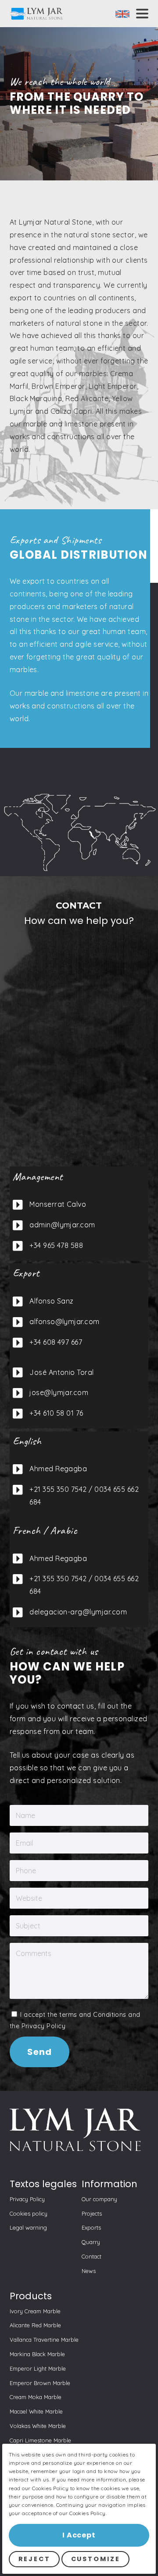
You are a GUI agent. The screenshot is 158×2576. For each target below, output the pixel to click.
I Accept (79, 2535)
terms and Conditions (93, 2015)
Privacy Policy (44, 2026)
